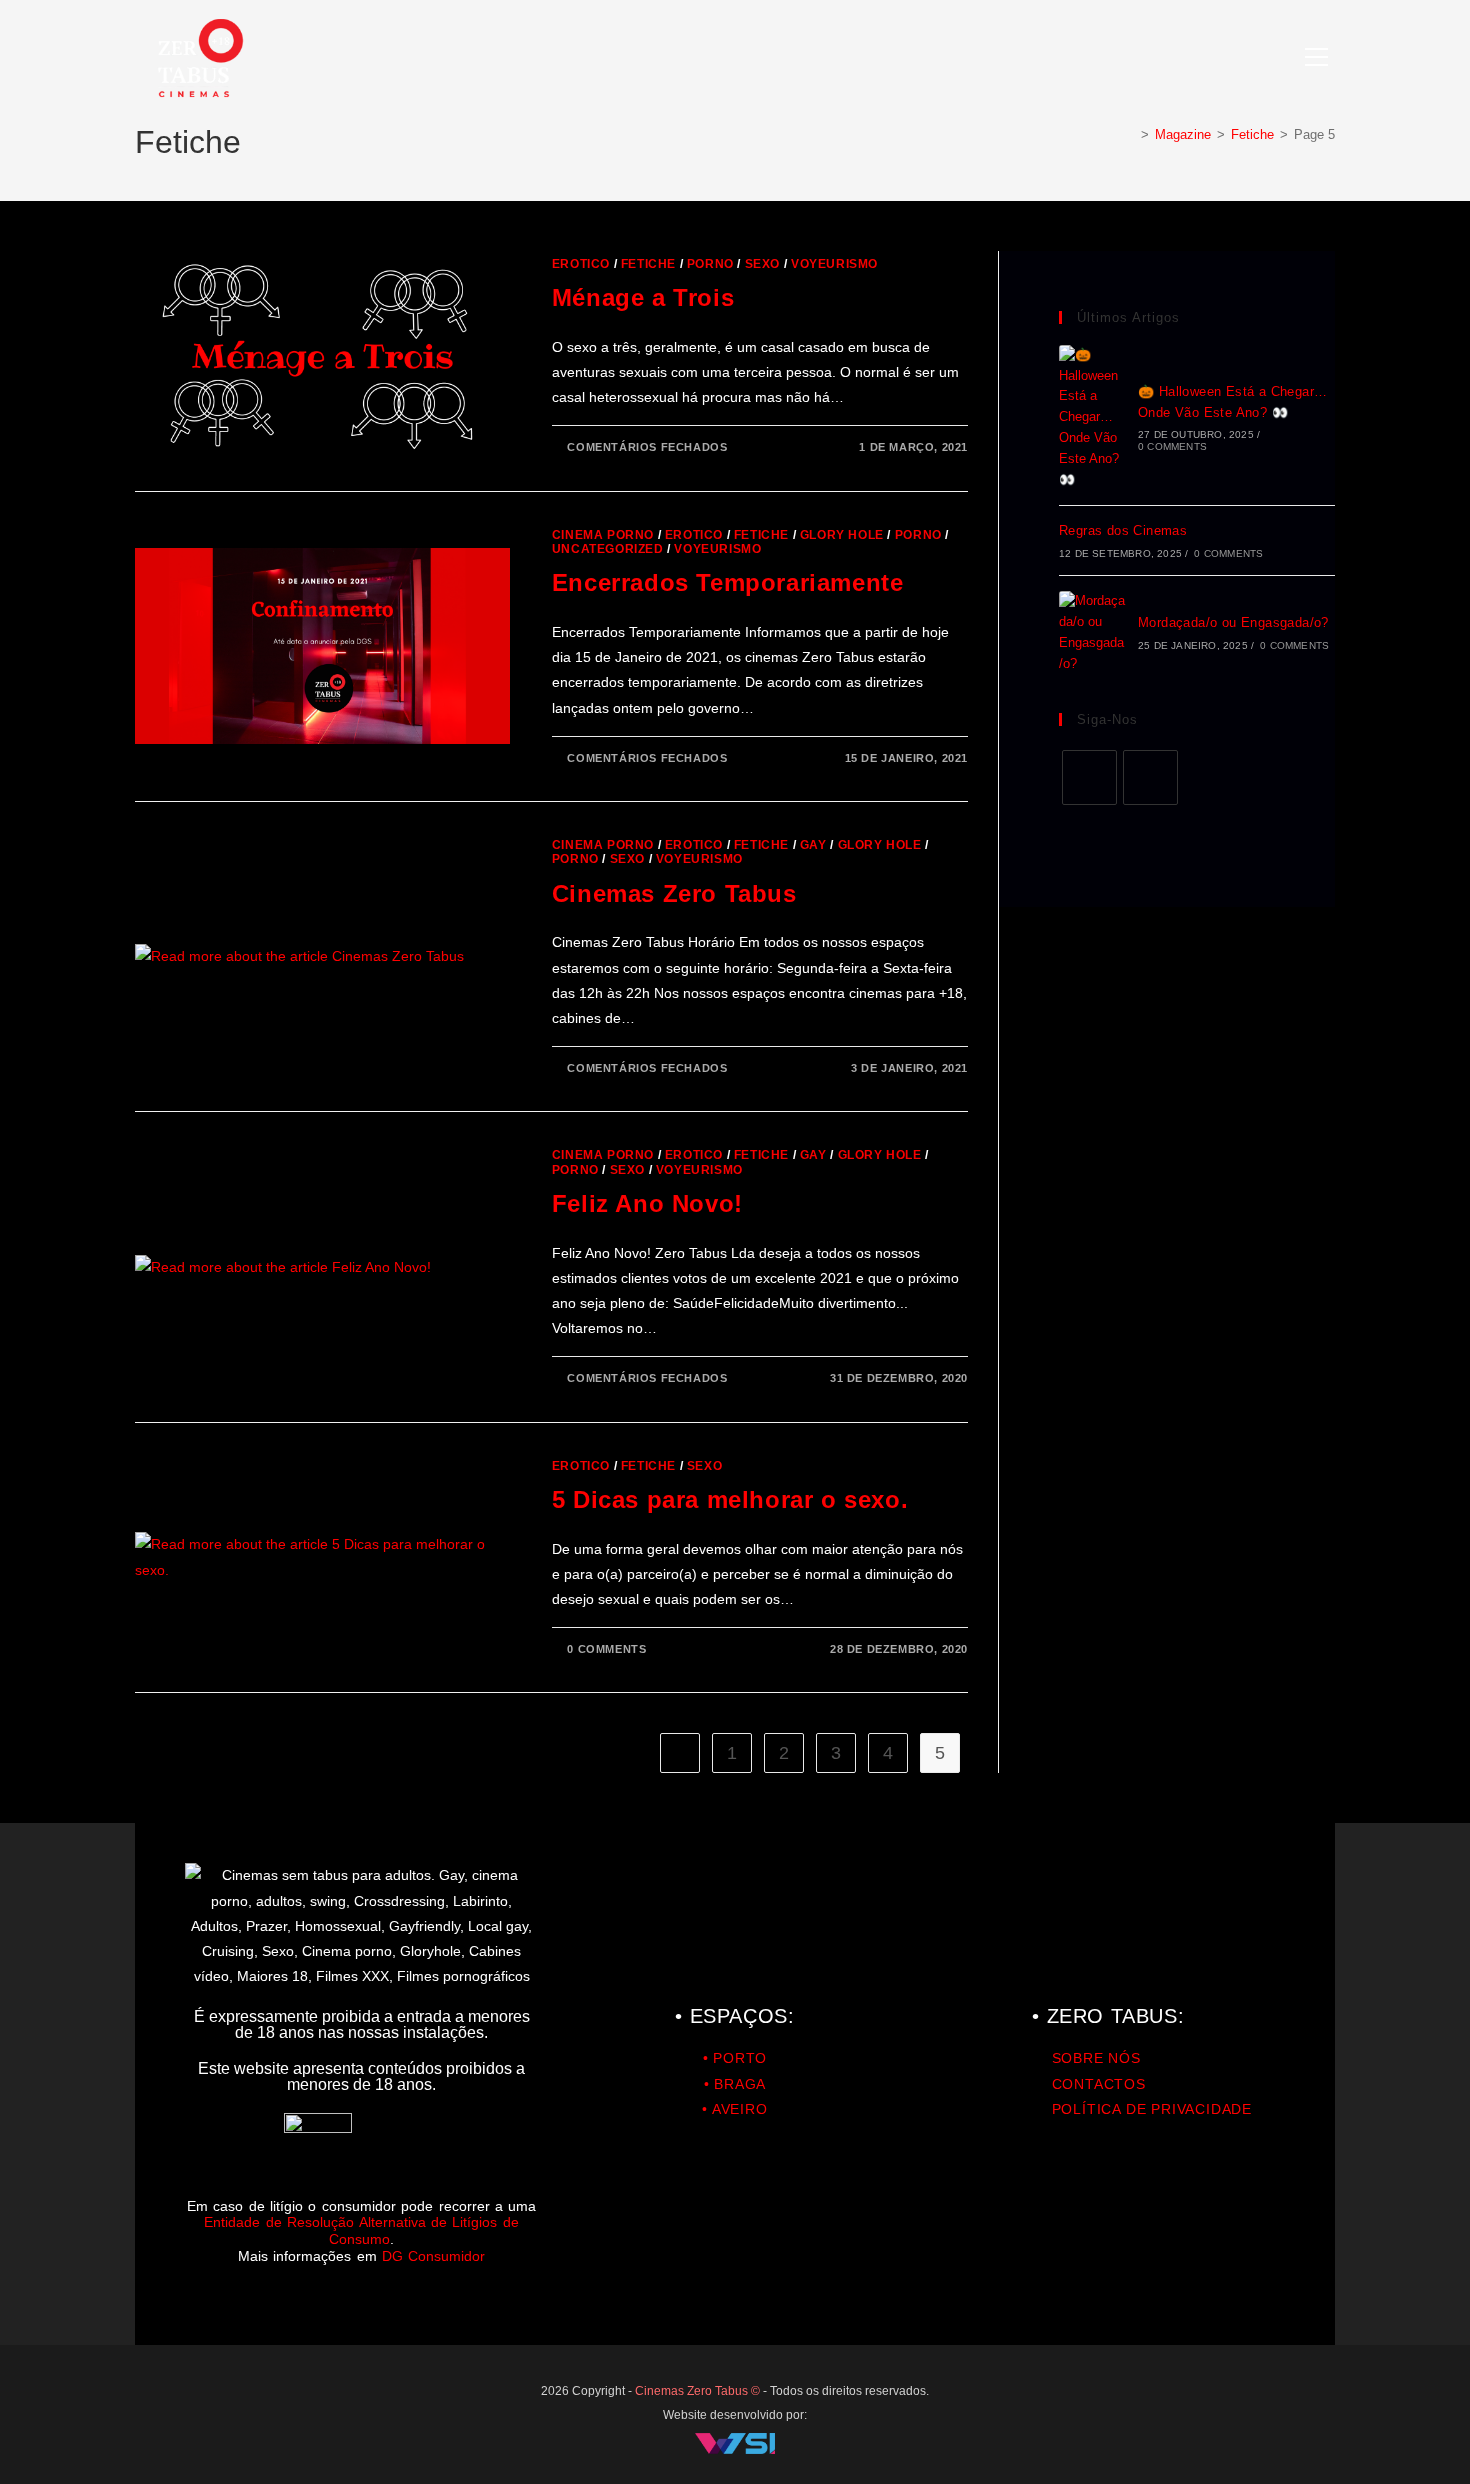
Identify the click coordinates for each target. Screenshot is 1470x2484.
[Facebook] (1089, 777)
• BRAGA (735, 2084)
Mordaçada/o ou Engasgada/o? (1233, 622)
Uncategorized (608, 549)
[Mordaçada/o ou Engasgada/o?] (1093, 632)
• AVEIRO (734, 2109)
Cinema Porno (603, 535)
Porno (710, 264)
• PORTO (735, 2058)
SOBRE (1078, 2058)
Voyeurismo (834, 264)
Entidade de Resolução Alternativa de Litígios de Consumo (361, 2230)
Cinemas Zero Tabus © (699, 2391)
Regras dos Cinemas (1123, 530)
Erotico (581, 264)
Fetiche (648, 264)
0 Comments (606, 1649)
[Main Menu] (1316, 58)
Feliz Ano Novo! (647, 1203)
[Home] (1130, 134)
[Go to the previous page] (680, 1753)
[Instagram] (1150, 777)
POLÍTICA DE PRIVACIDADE (1152, 2109)
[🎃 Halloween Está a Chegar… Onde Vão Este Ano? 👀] (1093, 418)
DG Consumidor (433, 2256)
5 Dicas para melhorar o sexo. (730, 1499)
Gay (813, 845)
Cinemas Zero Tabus (674, 893)
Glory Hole (842, 535)
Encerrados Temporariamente (728, 582)
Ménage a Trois (643, 297)
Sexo (762, 264)
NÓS (1122, 2058)
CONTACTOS (1099, 2084)
